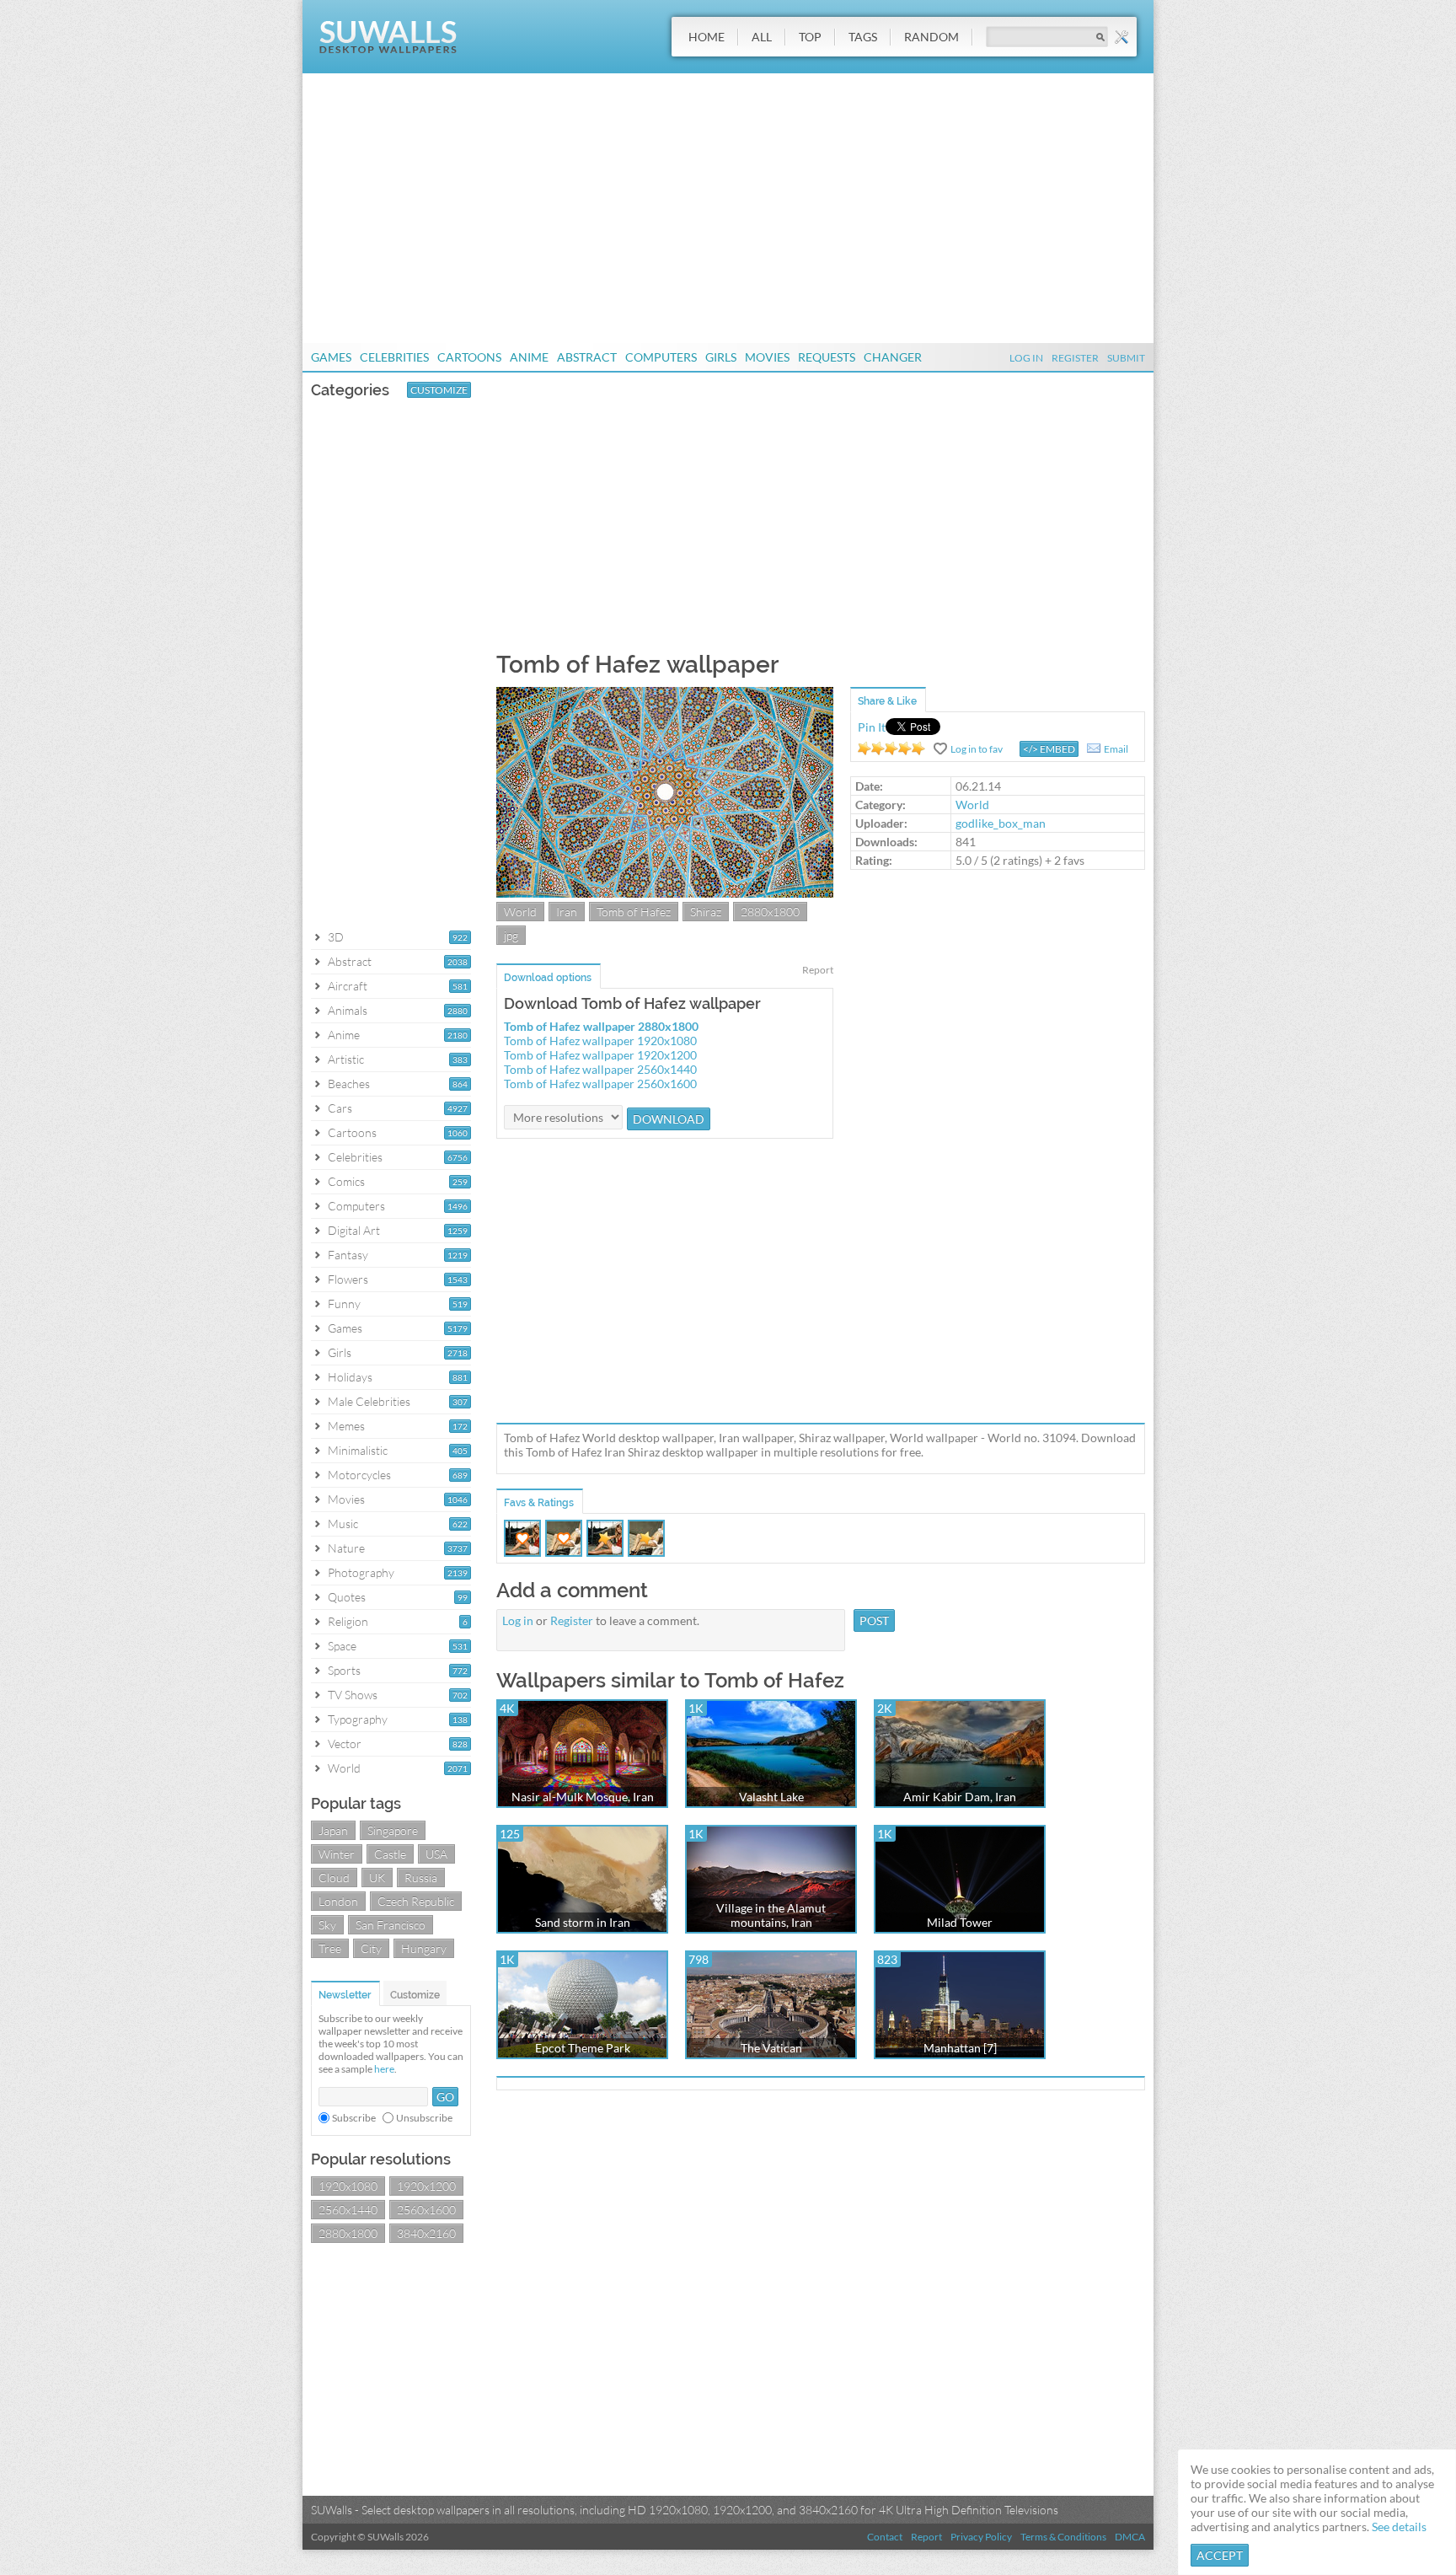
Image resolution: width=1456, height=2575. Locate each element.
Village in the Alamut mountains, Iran (771, 1915)
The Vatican (771, 2048)
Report (818, 970)
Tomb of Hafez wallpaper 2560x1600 (600, 1084)
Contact (885, 2537)
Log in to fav (977, 749)
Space (342, 1646)
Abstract (587, 357)
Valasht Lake (771, 1797)
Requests (827, 357)
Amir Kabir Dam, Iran (960, 1797)
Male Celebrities (369, 1401)
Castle (390, 1854)
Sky (327, 1925)
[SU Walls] (388, 49)
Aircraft (348, 986)
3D (336, 937)
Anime (529, 357)
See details (1399, 2527)
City (371, 1948)
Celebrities (394, 357)
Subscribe (354, 2118)
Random (931, 37)
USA (436, 1854)
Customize (439, 390)
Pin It (872, 727)
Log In (1026, 358)
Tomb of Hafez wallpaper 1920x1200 (600, 1055)
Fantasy (348, 1255)
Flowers (348, 1279)
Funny (344, 1304)
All (762, 37)
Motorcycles (359, 1475)
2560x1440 (348, 2210)
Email (1116, 749)
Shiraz (706, 912)
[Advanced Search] (1121, 37)
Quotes (347, 1597)
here (384, 2069)
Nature (346, 1548)
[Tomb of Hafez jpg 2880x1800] (665, 893)
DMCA (1130, 2537)
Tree (330, 1948)
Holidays (350, 1377)
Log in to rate (891, 748)
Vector (345, 1743)
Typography (358, 1719)
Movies (767, 357)
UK (377, 1878)
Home (707, 37)
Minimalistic (358, 1450)
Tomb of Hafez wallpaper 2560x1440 (600, 1069)
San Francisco (391, 1925)
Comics (346, 1181)
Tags (863, 37)
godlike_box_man (1001, 823)
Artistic (346, 1059)
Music (343, 1524)
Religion (348, 1621)
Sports (344, 1670)
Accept (1220, 2555)
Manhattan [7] (960, 2048)
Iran (567, 912)
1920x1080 (348, 2186)
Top (810, 37)
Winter (337, 1854)
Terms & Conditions (1063, 2537)
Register (1075, 358)
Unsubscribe (424, 2118)
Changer (893, 357)
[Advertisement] (728, 208)
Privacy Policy (981, 2537)
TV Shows (353, 1695)
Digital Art (354, 1230)
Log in (518, 1620)
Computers (661, 357)
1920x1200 (426, 2186)
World (344, 1768)
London (338, 1901)
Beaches (349, 1084)
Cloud (334, 1878)
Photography (361, 1572)
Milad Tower (960, 1922)
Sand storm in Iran (583, 1922)
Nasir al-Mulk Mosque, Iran (583, 1797)
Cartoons (469, 357)
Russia (421, 1878)
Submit (1126, 358)
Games (331, 357)
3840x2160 (426, 2233)
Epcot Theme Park (583, 2048)
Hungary (424, 1948)
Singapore (393, 1830)
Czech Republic (416, 1901)
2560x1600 (426, 2210)
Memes (346, 1426)
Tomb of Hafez (634, 912)
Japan (333, 1830)
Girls (721, 357)
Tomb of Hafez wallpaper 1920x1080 (600, 1041)
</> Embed (1049, 749)
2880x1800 (348, 2233)
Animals (348, 1010)
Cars (340, 1108)
